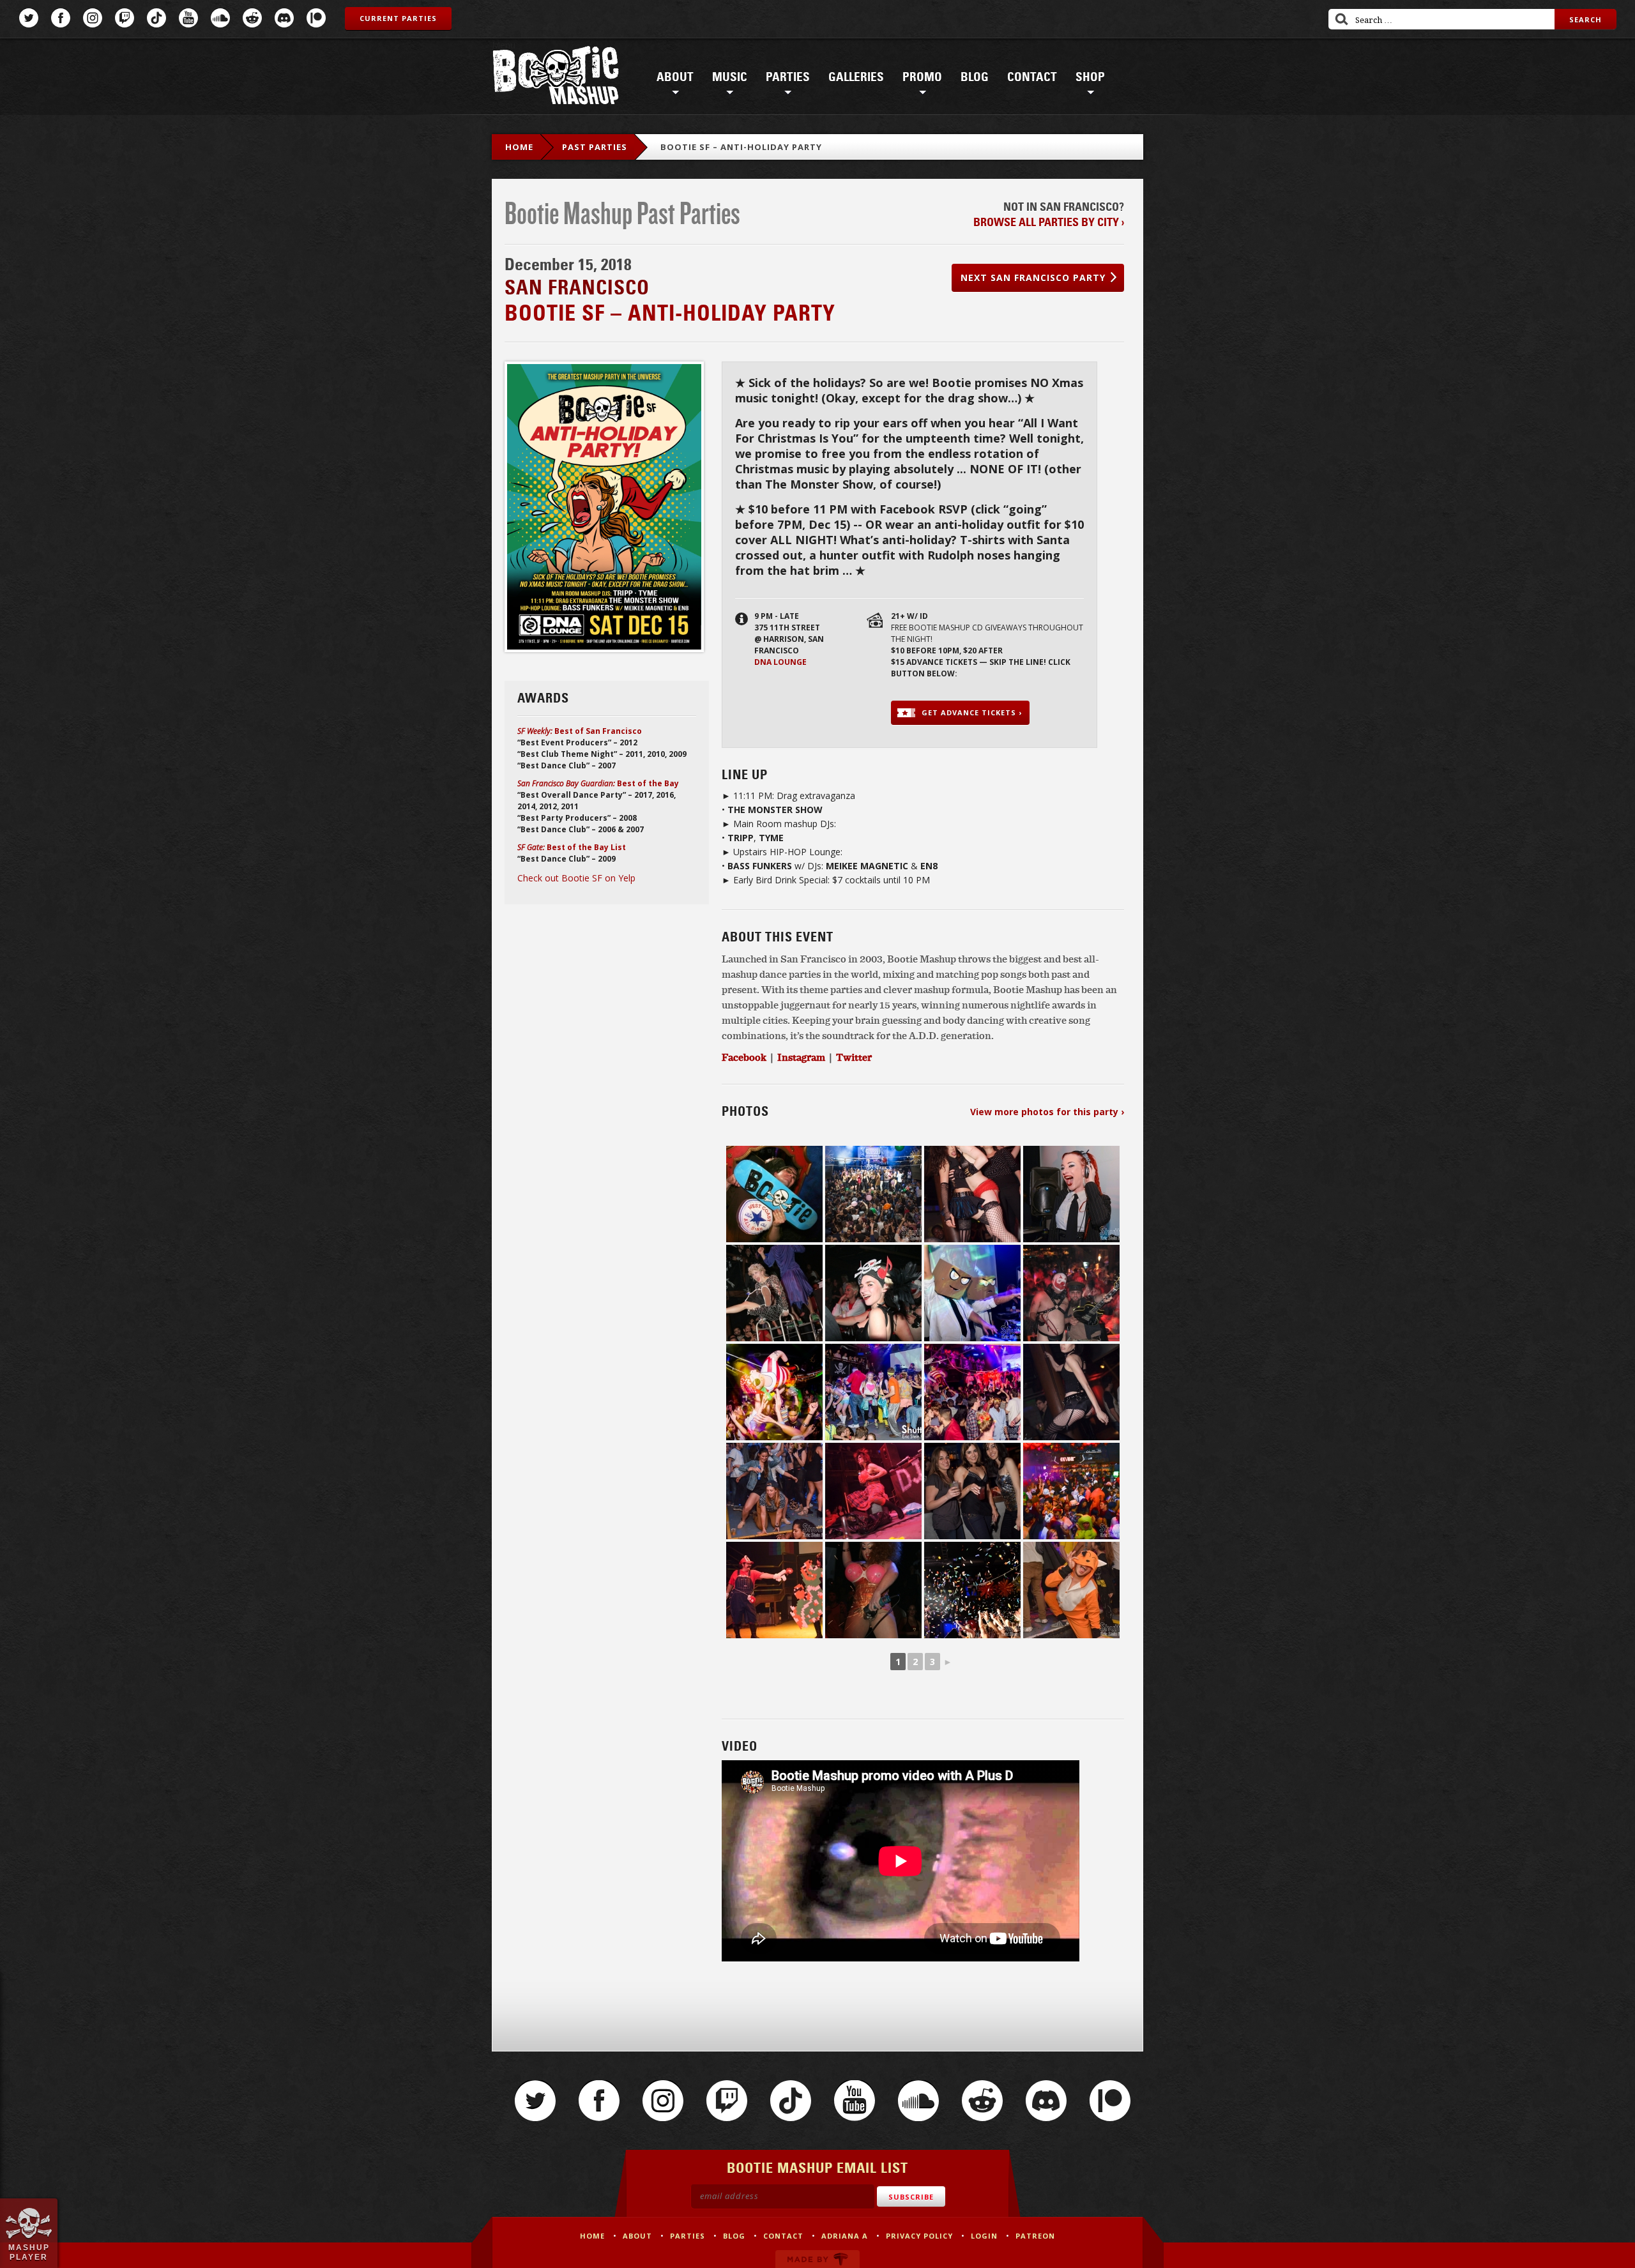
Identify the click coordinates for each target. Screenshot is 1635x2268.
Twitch (125, 18)
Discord (284, 18)
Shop (1090, 77)
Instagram (93, 18)
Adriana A (845, 2236)
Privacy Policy (919, 2236)
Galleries (856, 77)
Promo (922, 77)
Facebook (61, 18)
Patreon (316, 18)
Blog (975, 77)
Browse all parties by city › (1049, 222)
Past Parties (595, 147)
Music (730, 77)
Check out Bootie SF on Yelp (576, 878)
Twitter (29, 18)
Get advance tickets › (972, 712)
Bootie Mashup (556, 78)
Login (984, 2236)
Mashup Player (29, 2252)
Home (519, 147)
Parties (788, 77)
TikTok (156, 18)
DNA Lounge (780, 662)
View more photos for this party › (1047, 1112)
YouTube (188, 18)
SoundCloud (220, 18)
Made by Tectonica (817, 2259)
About (675, 77)
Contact (1032, 77)
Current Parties (398, 18)
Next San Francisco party (1033, 278)
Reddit (252, 18)
